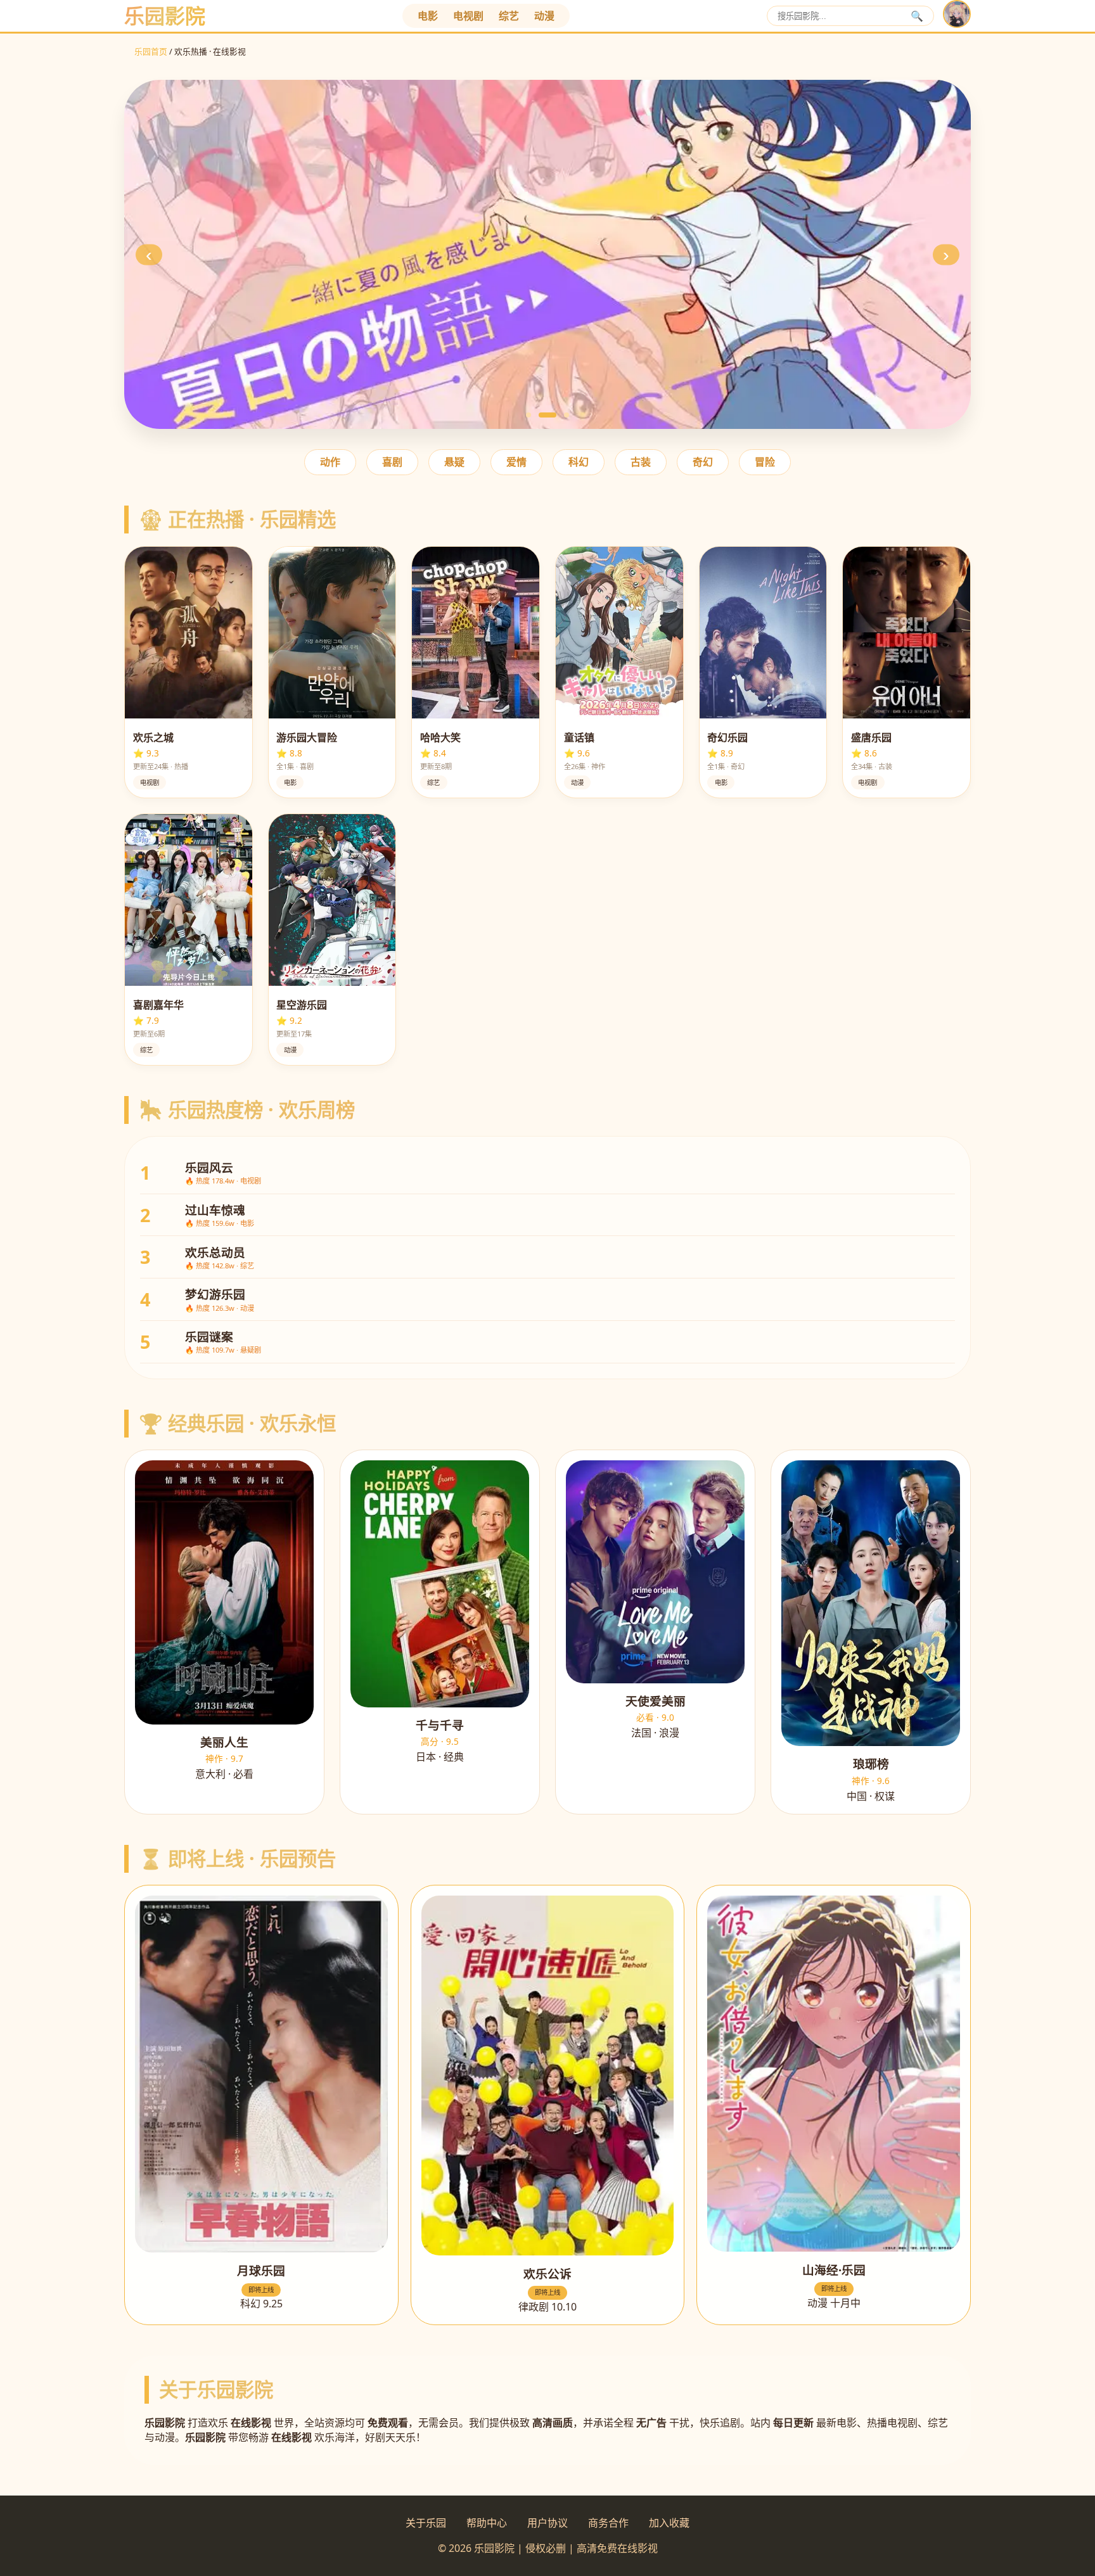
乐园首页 (151, 51)
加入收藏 (669, 2523)
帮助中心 (487, 2523)
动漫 (544, 16)
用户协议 (547, 2523)
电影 (428, 16)
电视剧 (468, 16)
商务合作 (608, 2523)
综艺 (509, 16)
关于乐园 (426, 2523)
